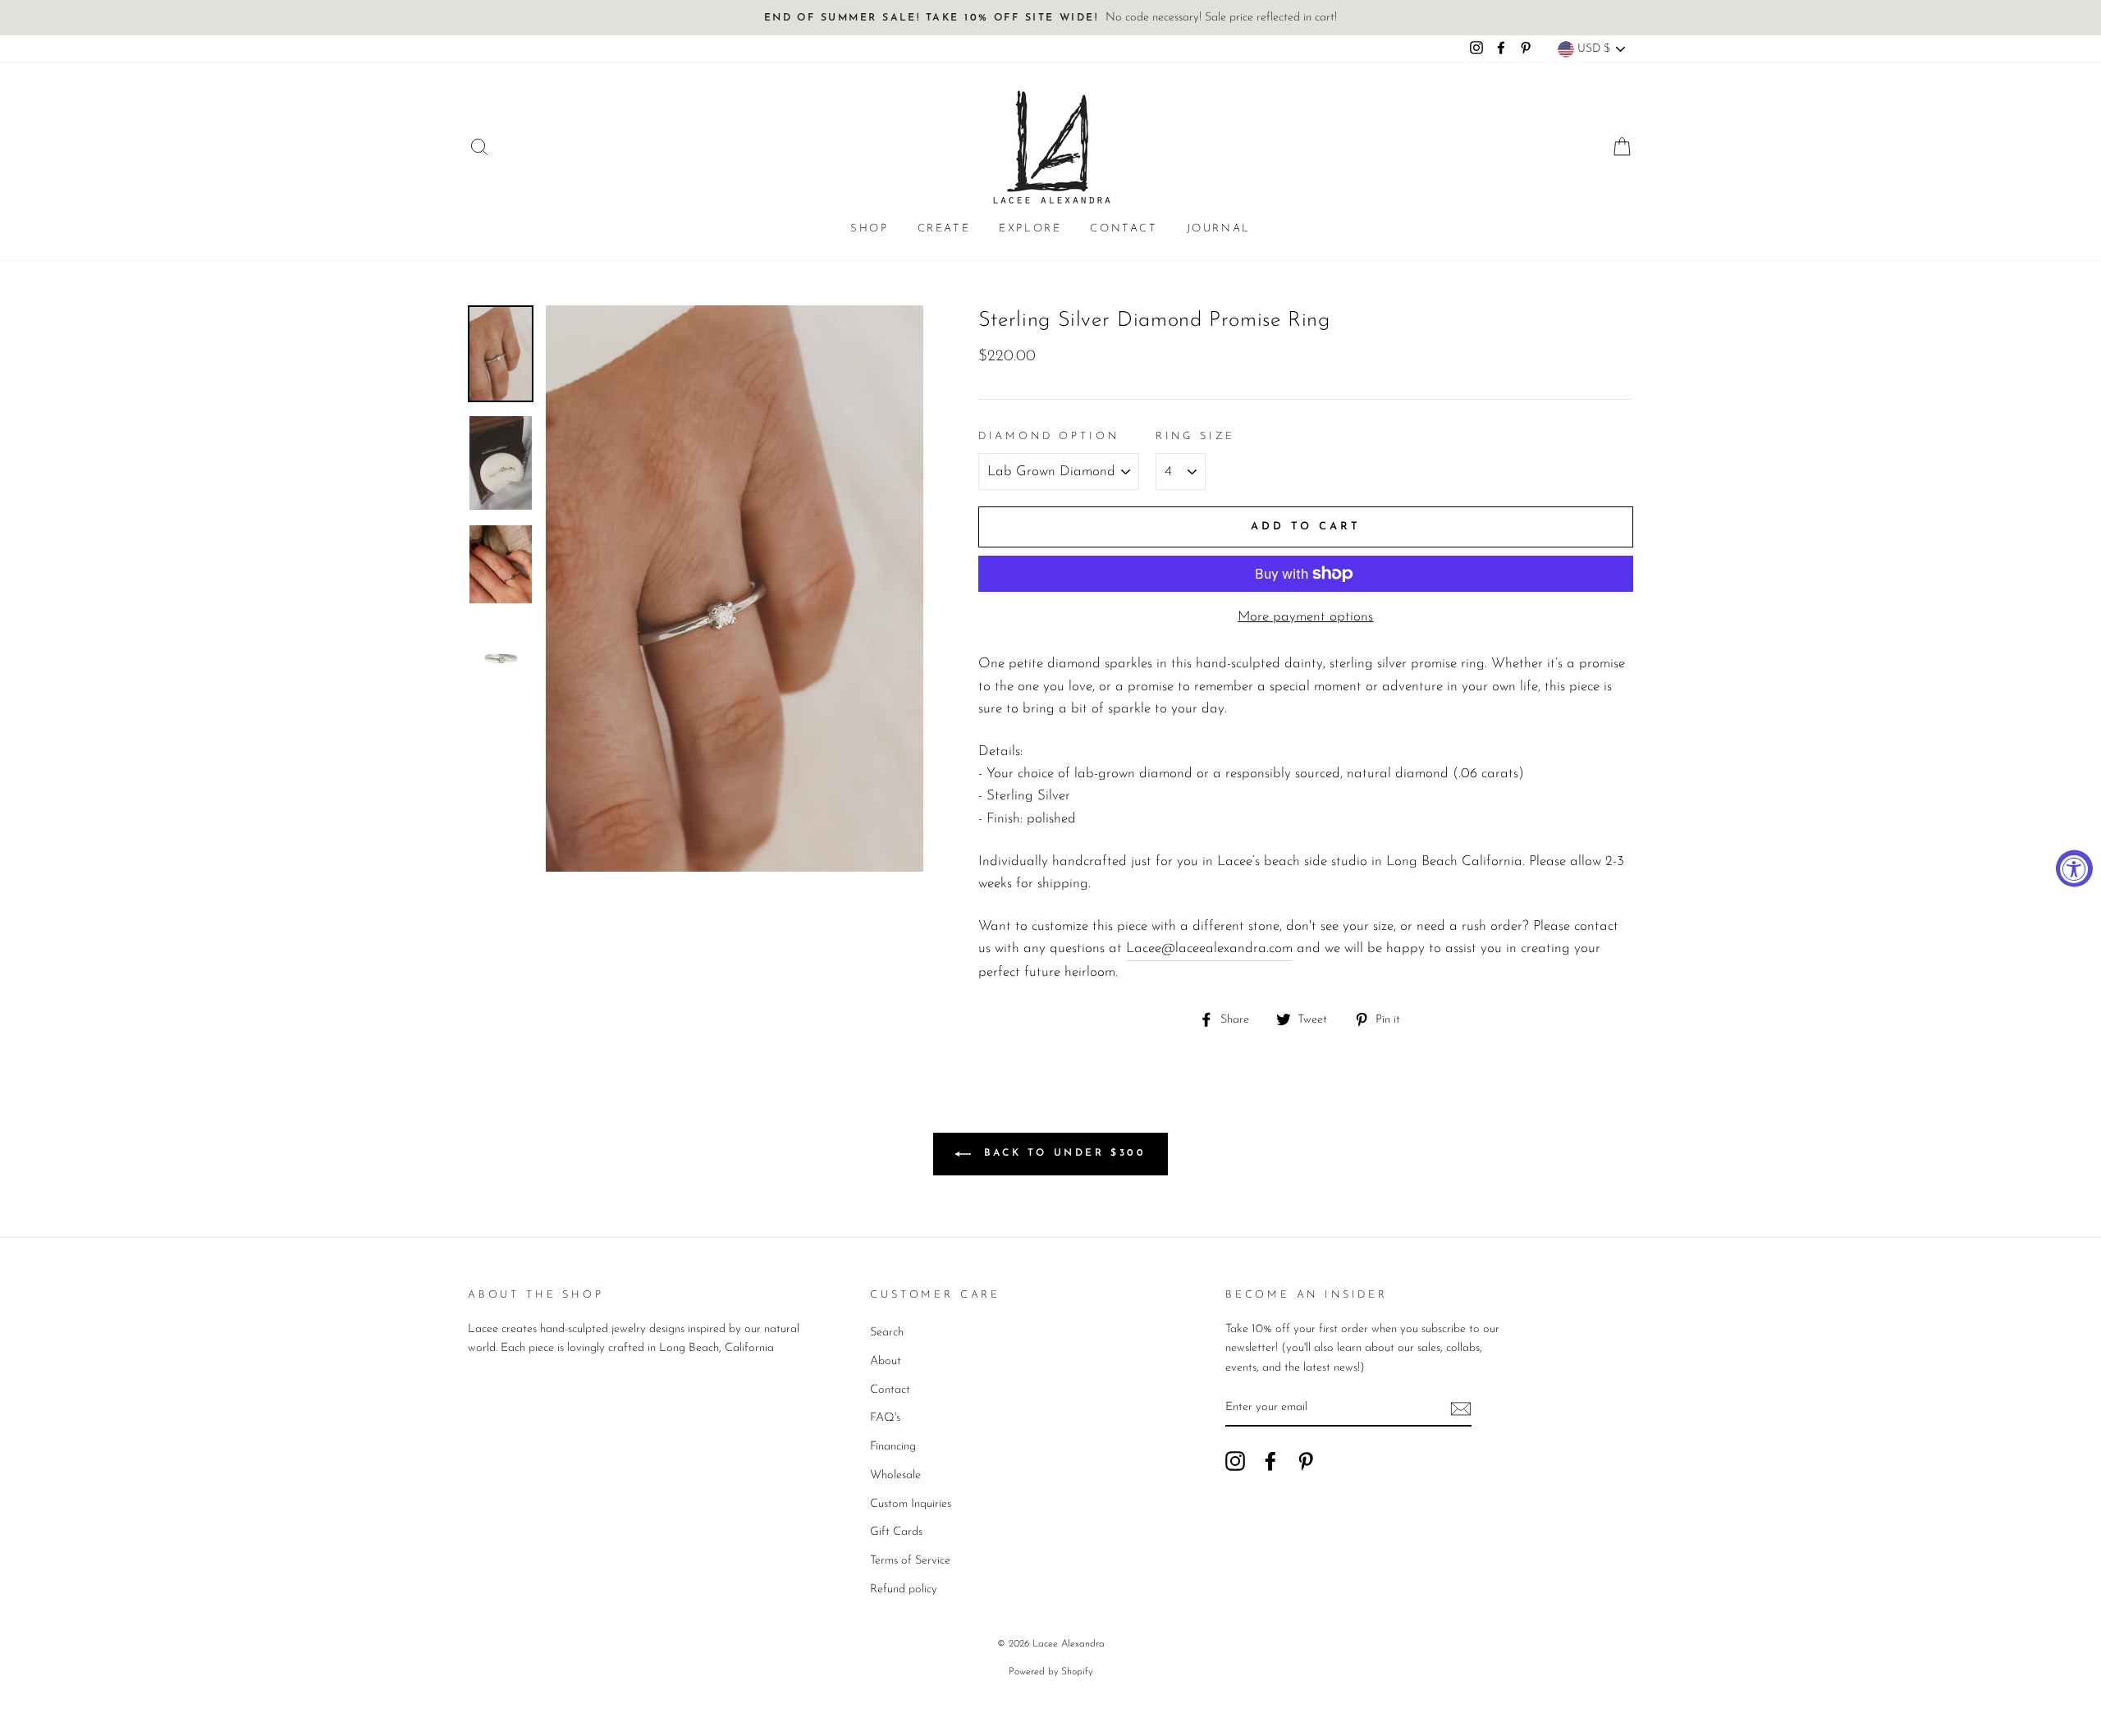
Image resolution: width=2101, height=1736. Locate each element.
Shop (869, 229)
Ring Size (1195, 436)
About (886, 1361)
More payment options (1305, 617)
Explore (1030, 229)
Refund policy (904, 1589)
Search (887, 1333)
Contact (1124, 229)
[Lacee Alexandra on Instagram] (1235, 1461)
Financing (893, 1447)
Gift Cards (896, 1532)
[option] (1050, 18)
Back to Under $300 (1062, 1153)
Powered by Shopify (1050, 1672)
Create (944, 229)
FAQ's (885, 1418)
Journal (1219, 229)
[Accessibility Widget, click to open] (2074, 868)
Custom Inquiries (911, 1504)
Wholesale (895, 1475)
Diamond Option (1049, 436)
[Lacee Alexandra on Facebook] (1270, 1461)
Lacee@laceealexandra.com (1209, 948)
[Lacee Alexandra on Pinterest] (1306, 1461)
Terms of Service (910, 1561)
